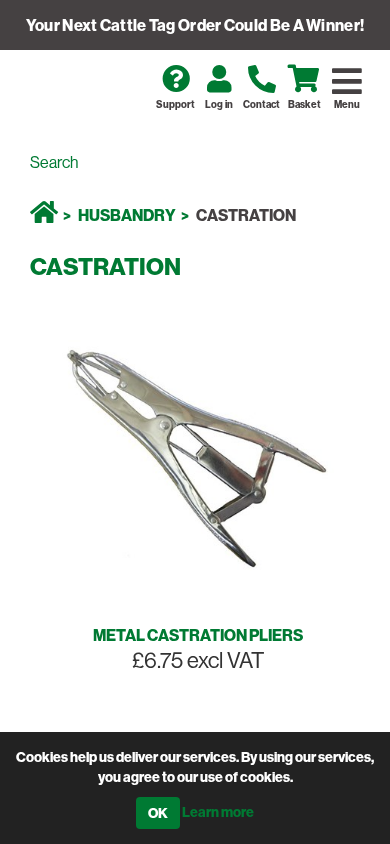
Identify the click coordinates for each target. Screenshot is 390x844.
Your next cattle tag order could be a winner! (195, 25)
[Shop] (44, 215)
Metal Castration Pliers (198, 635)
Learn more (218, 812)
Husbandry (127, 215)
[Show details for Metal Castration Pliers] (195, 455)
